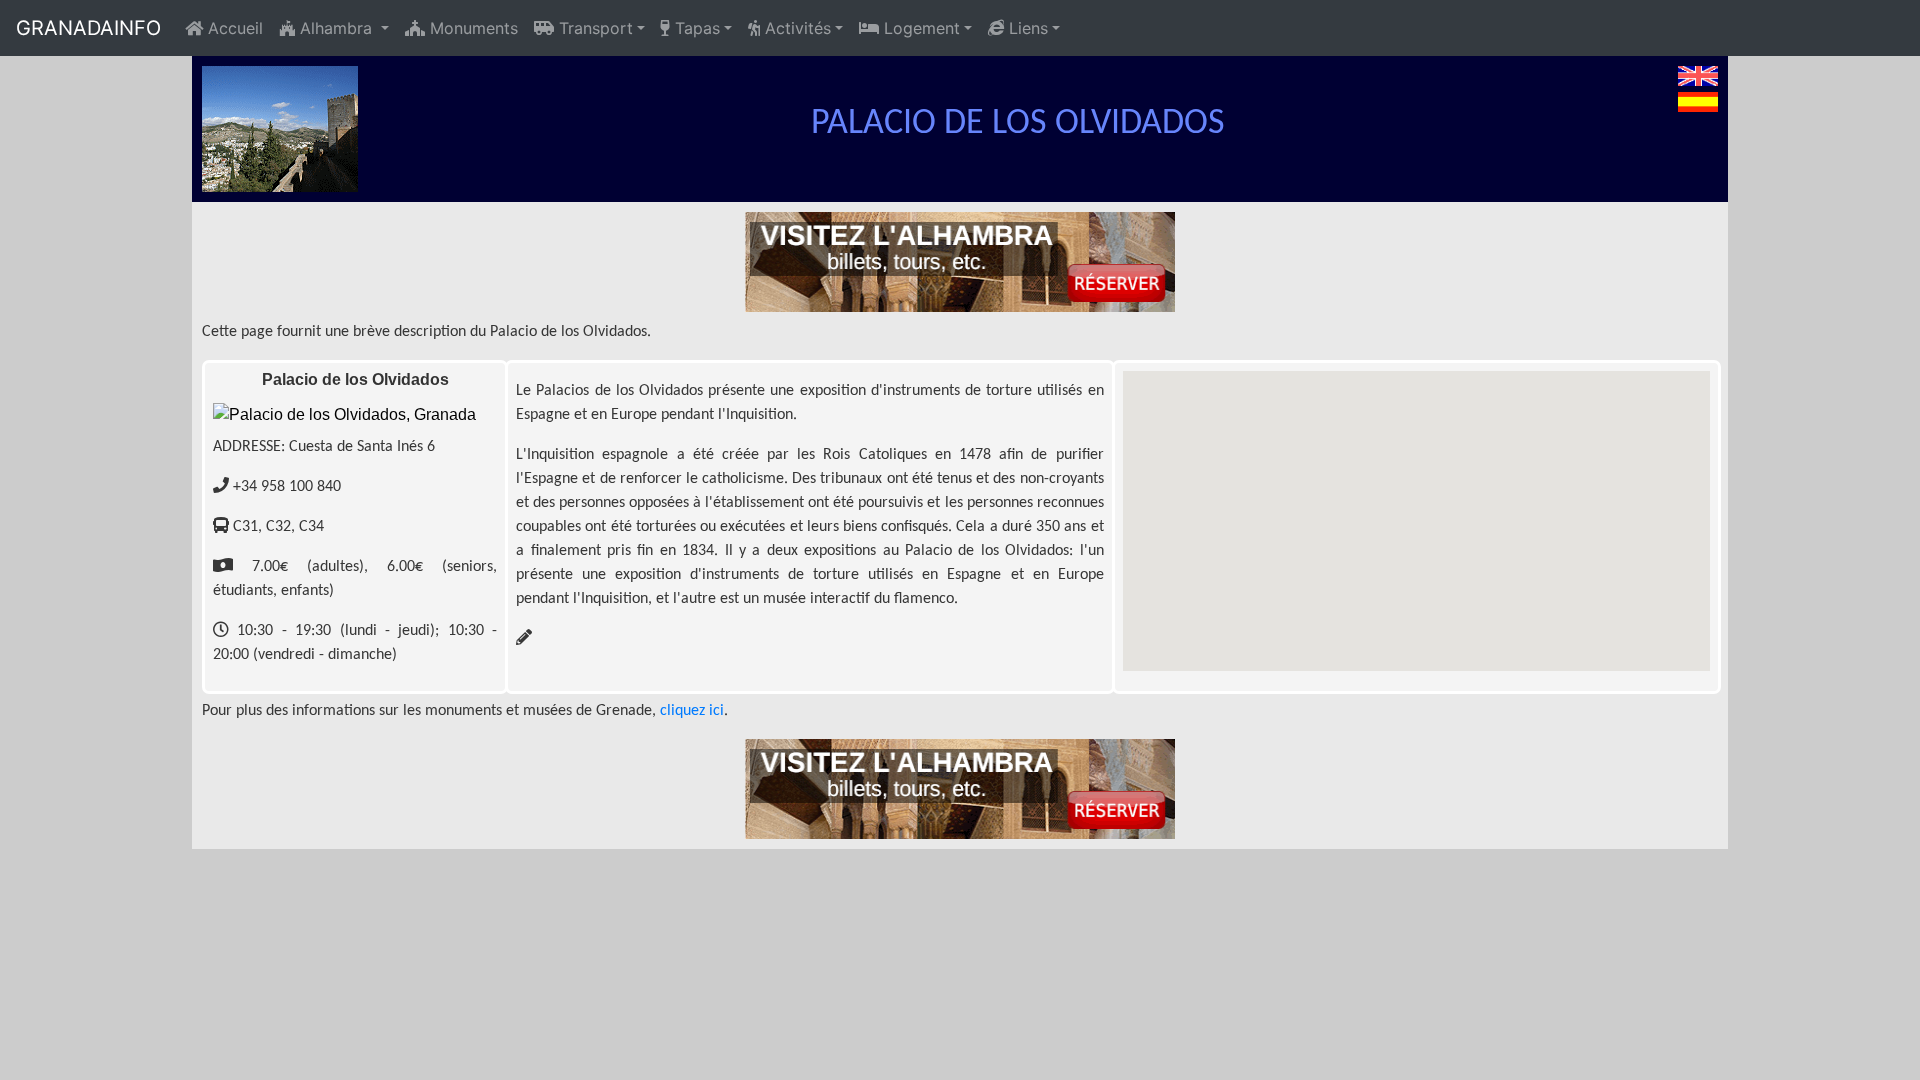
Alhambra (336, 28)
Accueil (233, 28)
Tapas (695, 28)
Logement (919, 28)
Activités (795, 28)
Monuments (471, 28)
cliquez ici (692, 711)
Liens (1026, 28)
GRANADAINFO (88, 28)
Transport (593, 28)
